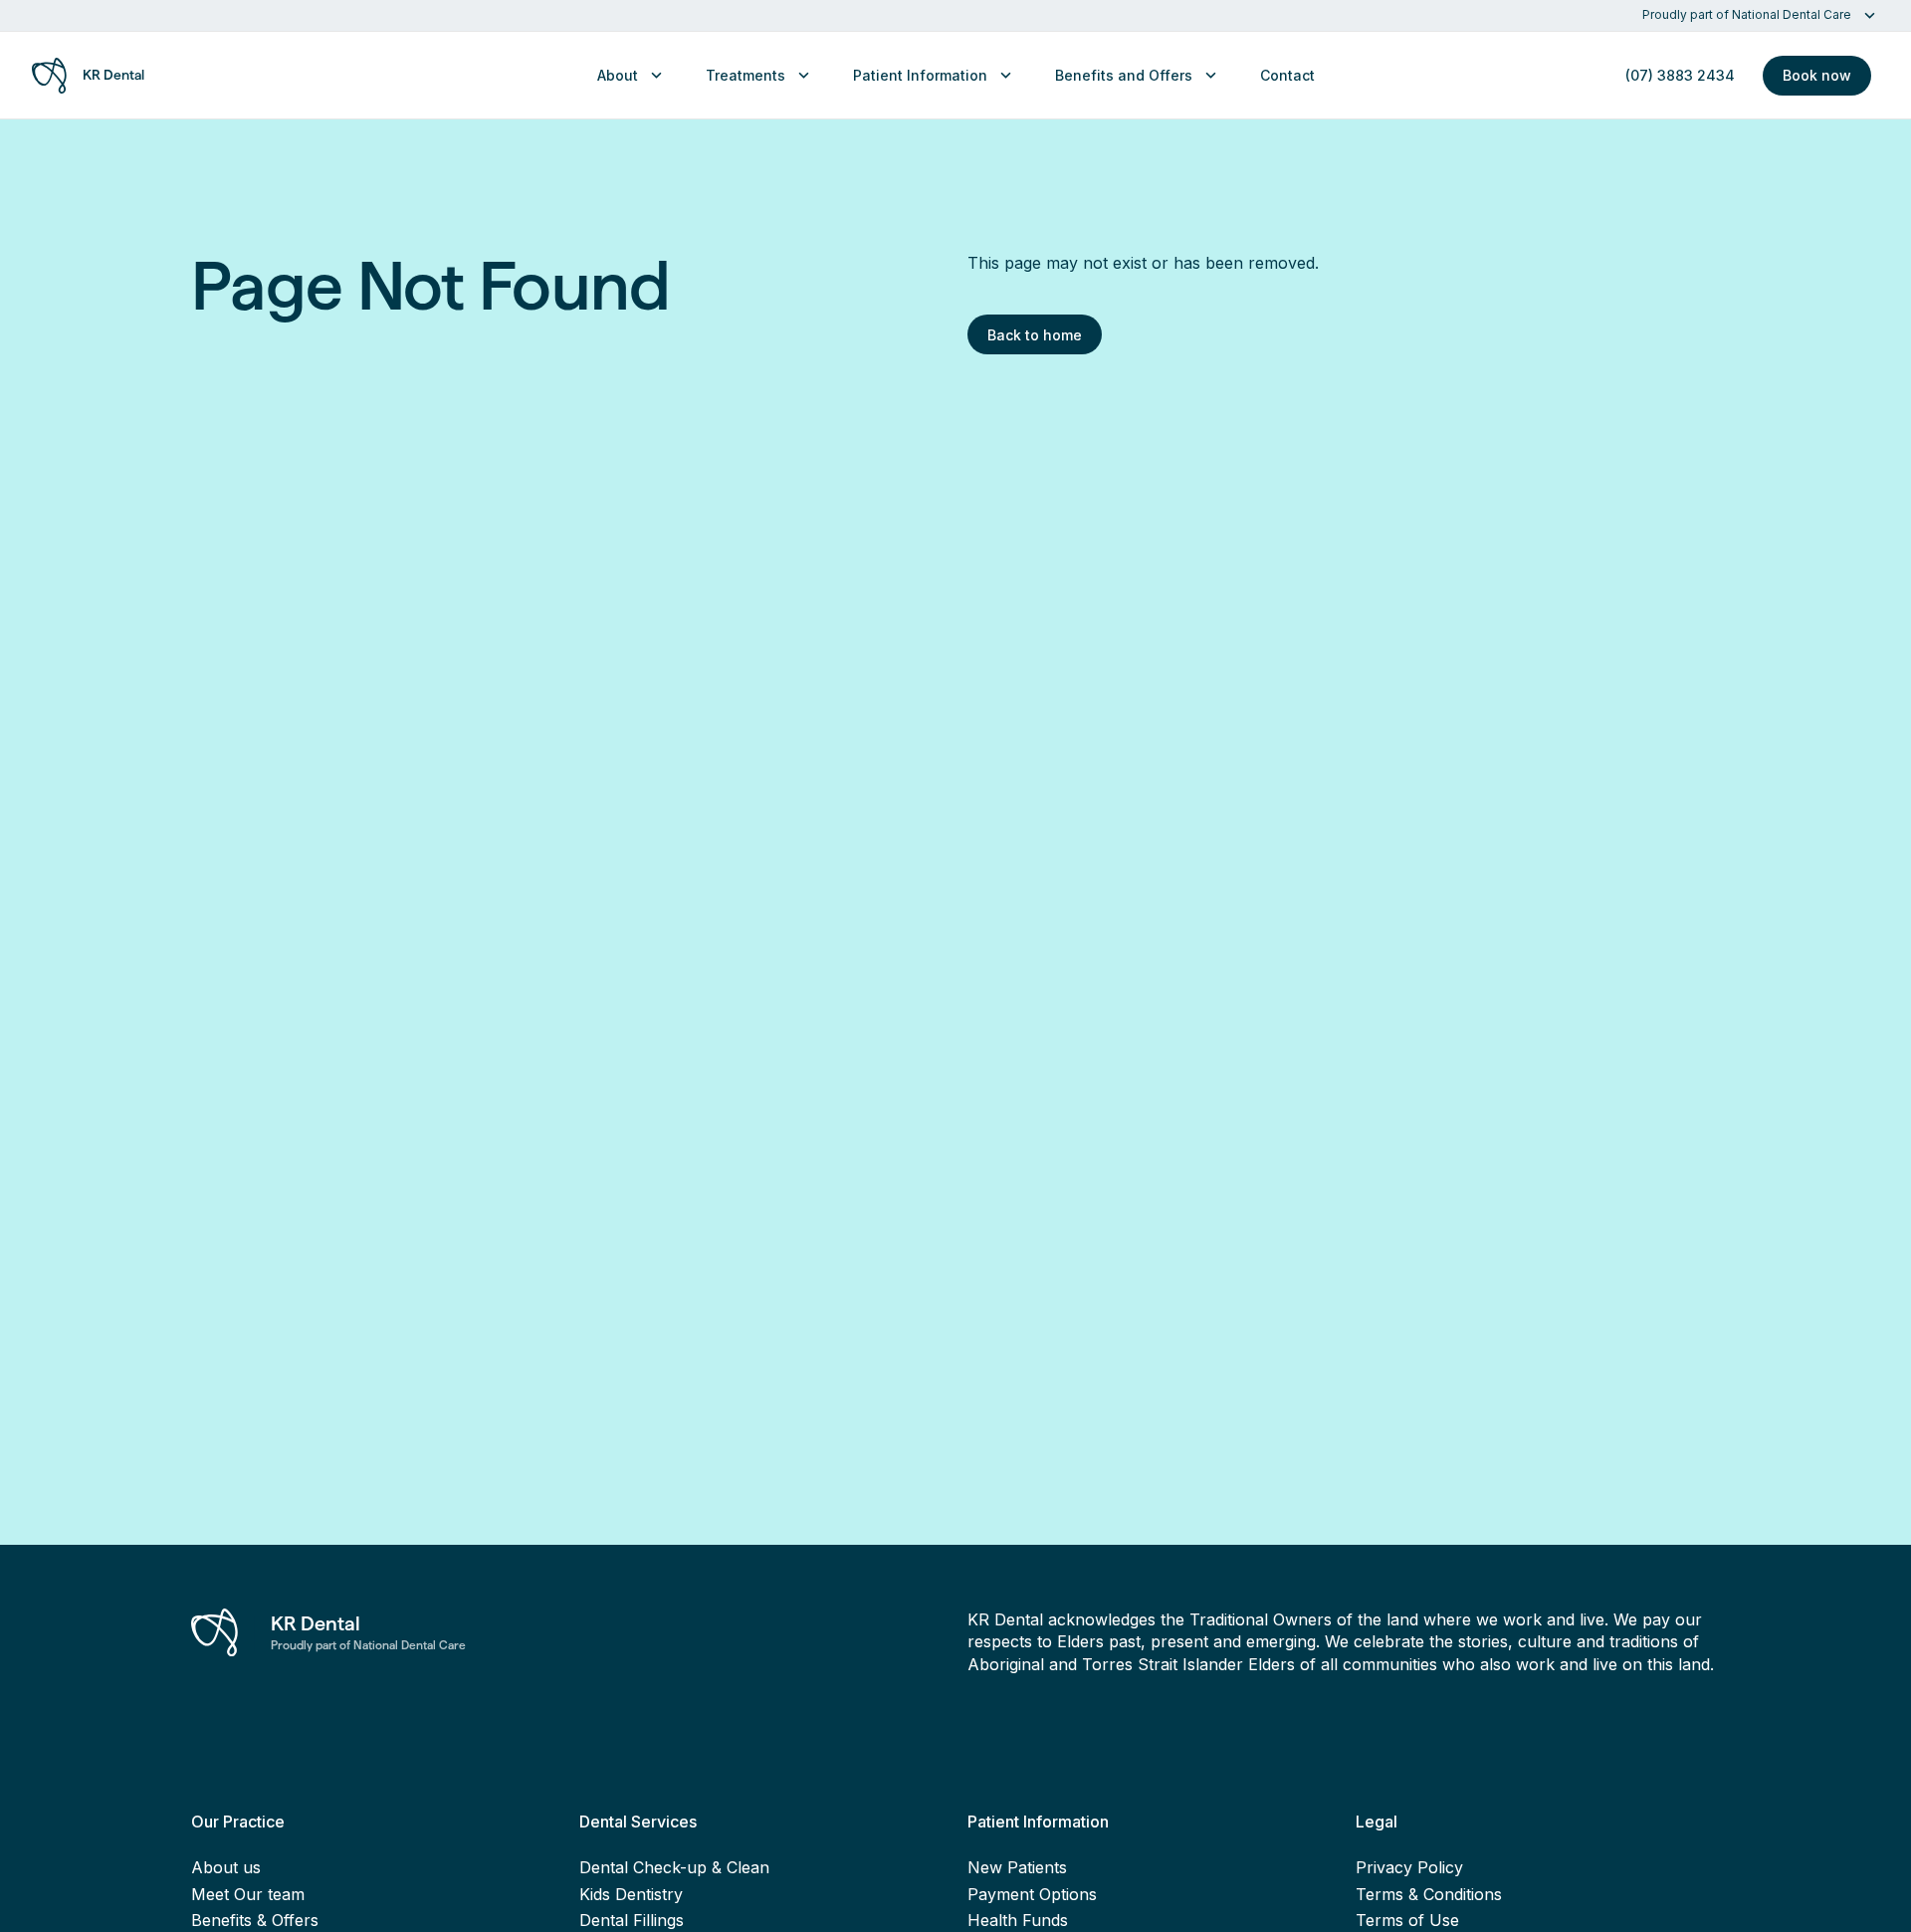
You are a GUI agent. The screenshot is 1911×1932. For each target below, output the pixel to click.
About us (226, 1867)
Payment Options (1032, 1894)
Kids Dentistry (631, 1894)
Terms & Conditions (1429, 1894)
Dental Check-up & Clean (674, 1867)
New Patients (1017, 1867)
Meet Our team (248, 1894)
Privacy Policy (1409, 1867)
